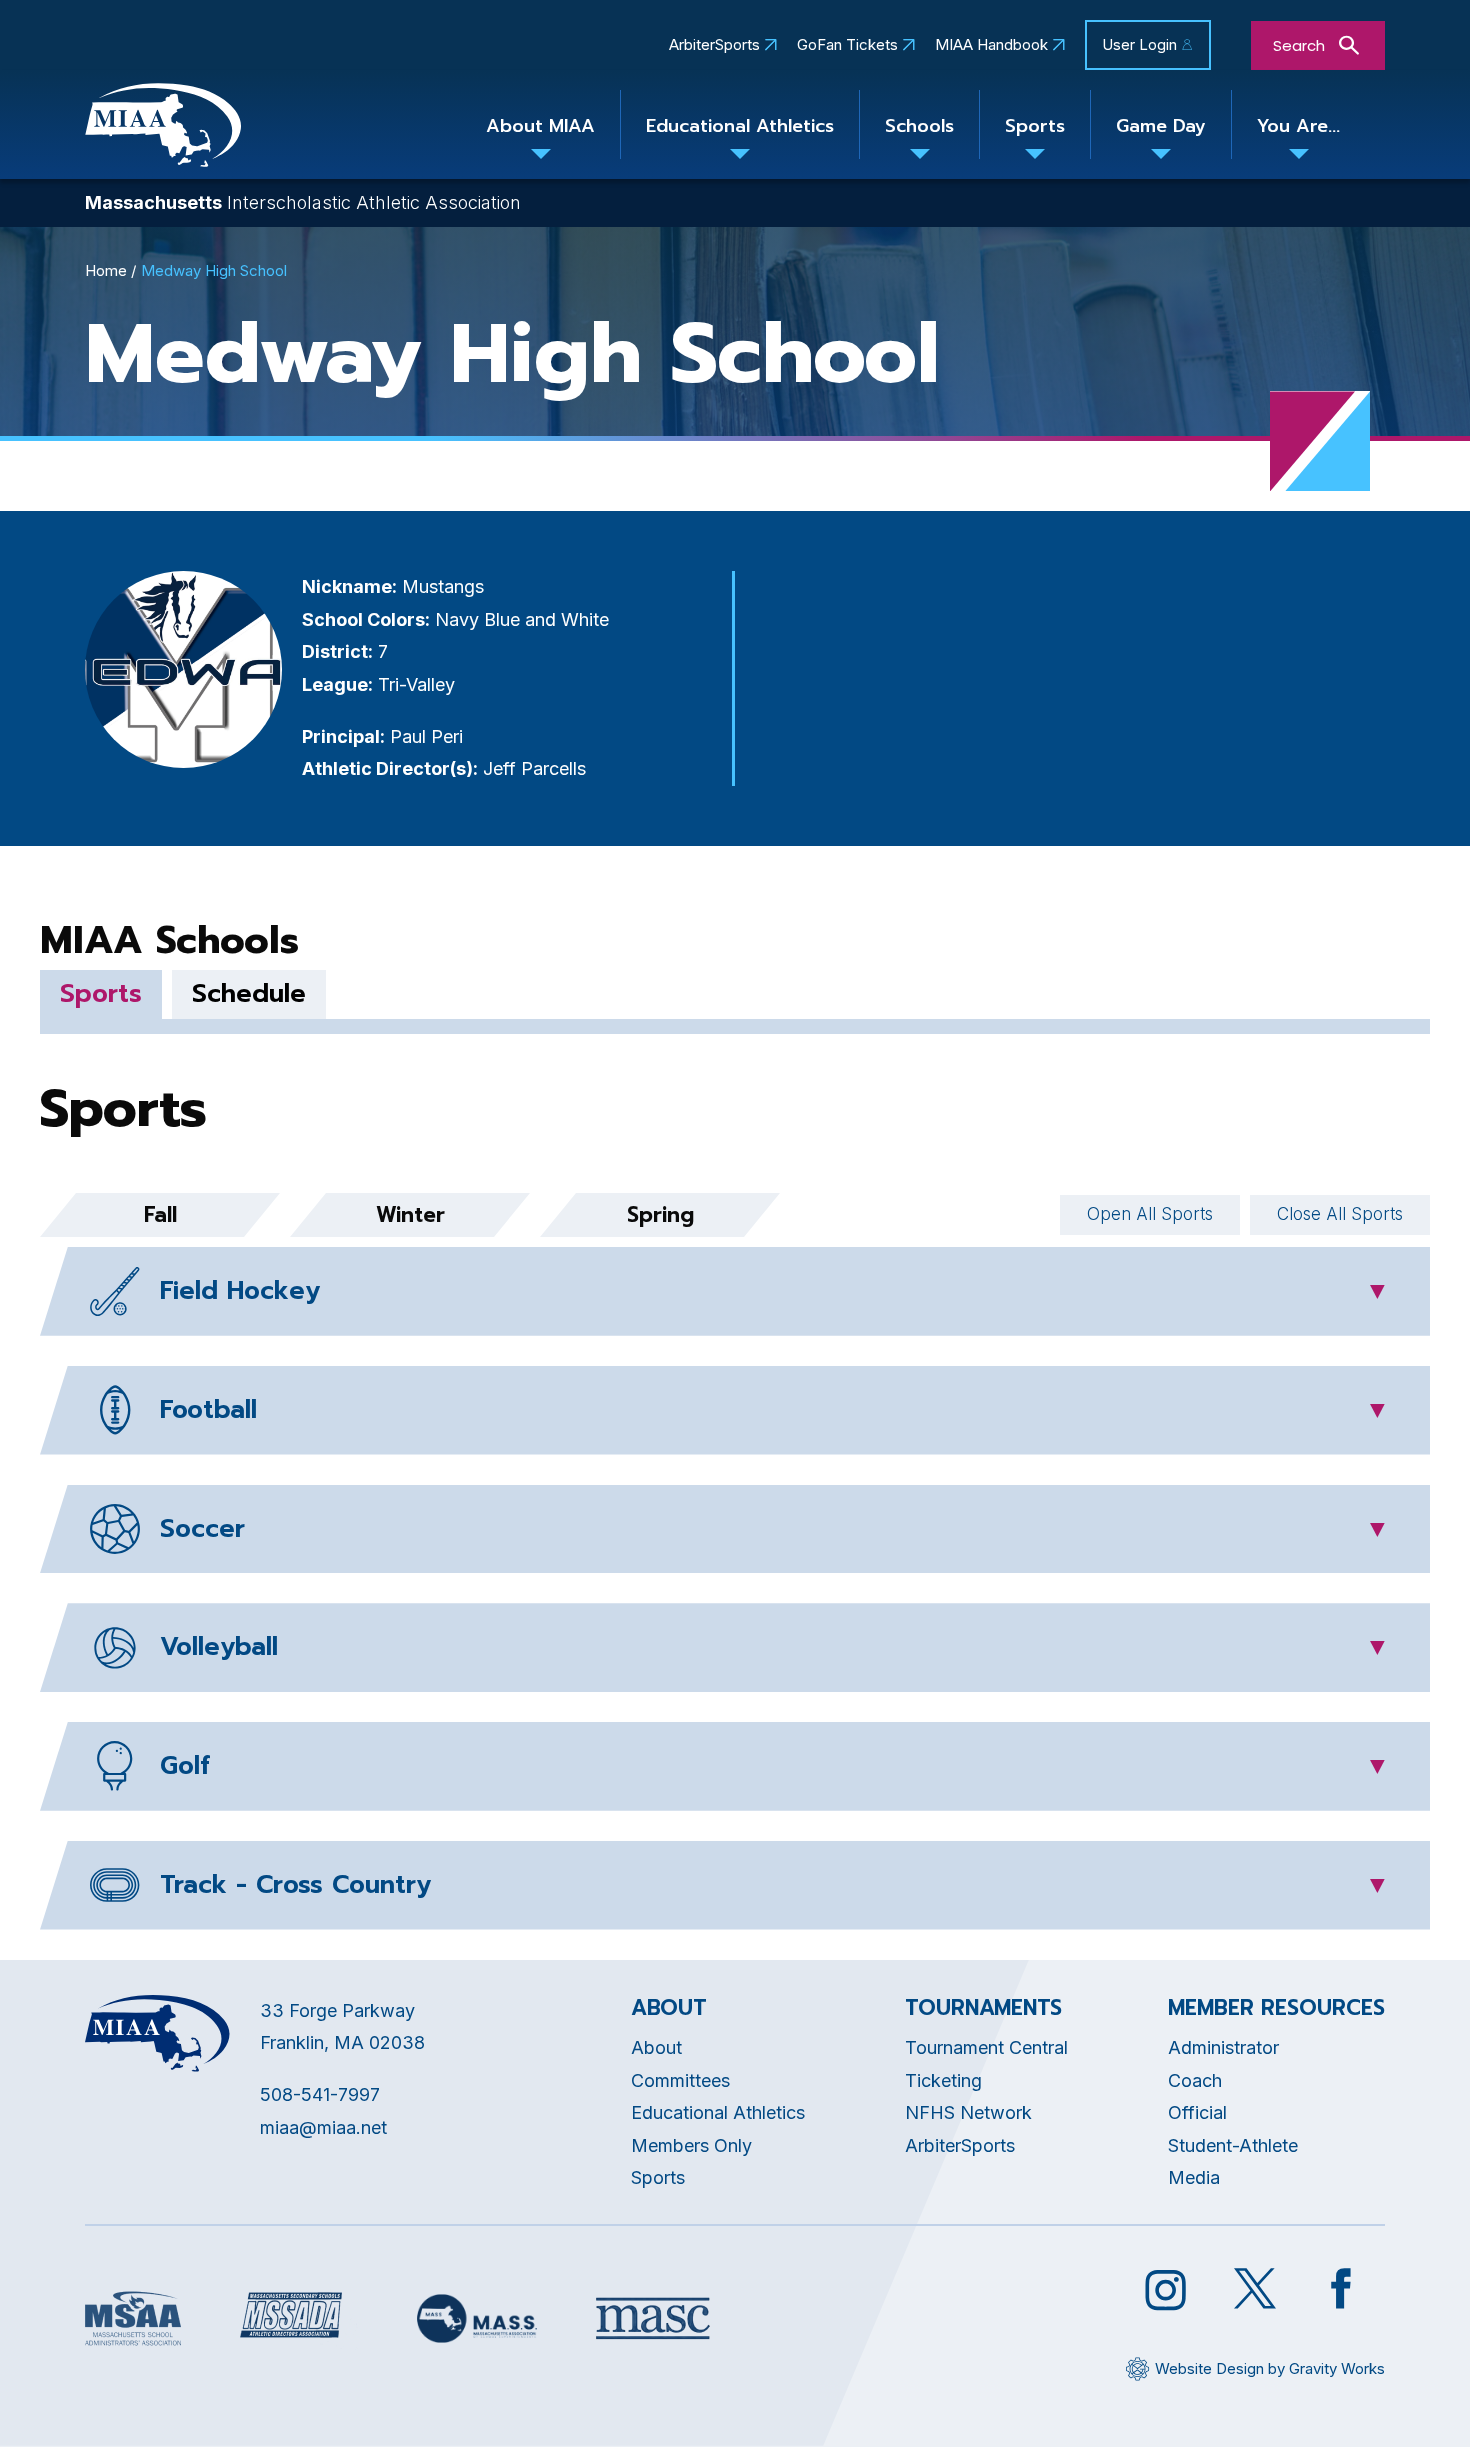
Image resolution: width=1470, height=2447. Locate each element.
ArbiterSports (714, 45)
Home (106, 270)
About (656, 2047)
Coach (1195, 2080)
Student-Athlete (1233, 2145)
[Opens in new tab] (133, 2318)
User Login (1139, 44)
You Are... (1298, 126)
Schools (919, 126)
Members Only (691, 2145)
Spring (660, 1215)
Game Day (1161, 126)
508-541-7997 (320, 2094)
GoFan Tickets (847, 45)
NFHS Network (968, 2112)
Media (1194, 2177)
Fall (160, 1215)
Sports (1035, 126)
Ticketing (943, 2080)
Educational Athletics (740, 126)
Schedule (249, 994)
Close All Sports (1340, 1214)
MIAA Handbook (991, 45)
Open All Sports (1150, 1214)
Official (1197, 2112)
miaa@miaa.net (323, 2127)
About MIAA (540, 126)
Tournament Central (986, 2047)
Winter (410, 1215)
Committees (680, 2080)
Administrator (1223, 2047)
